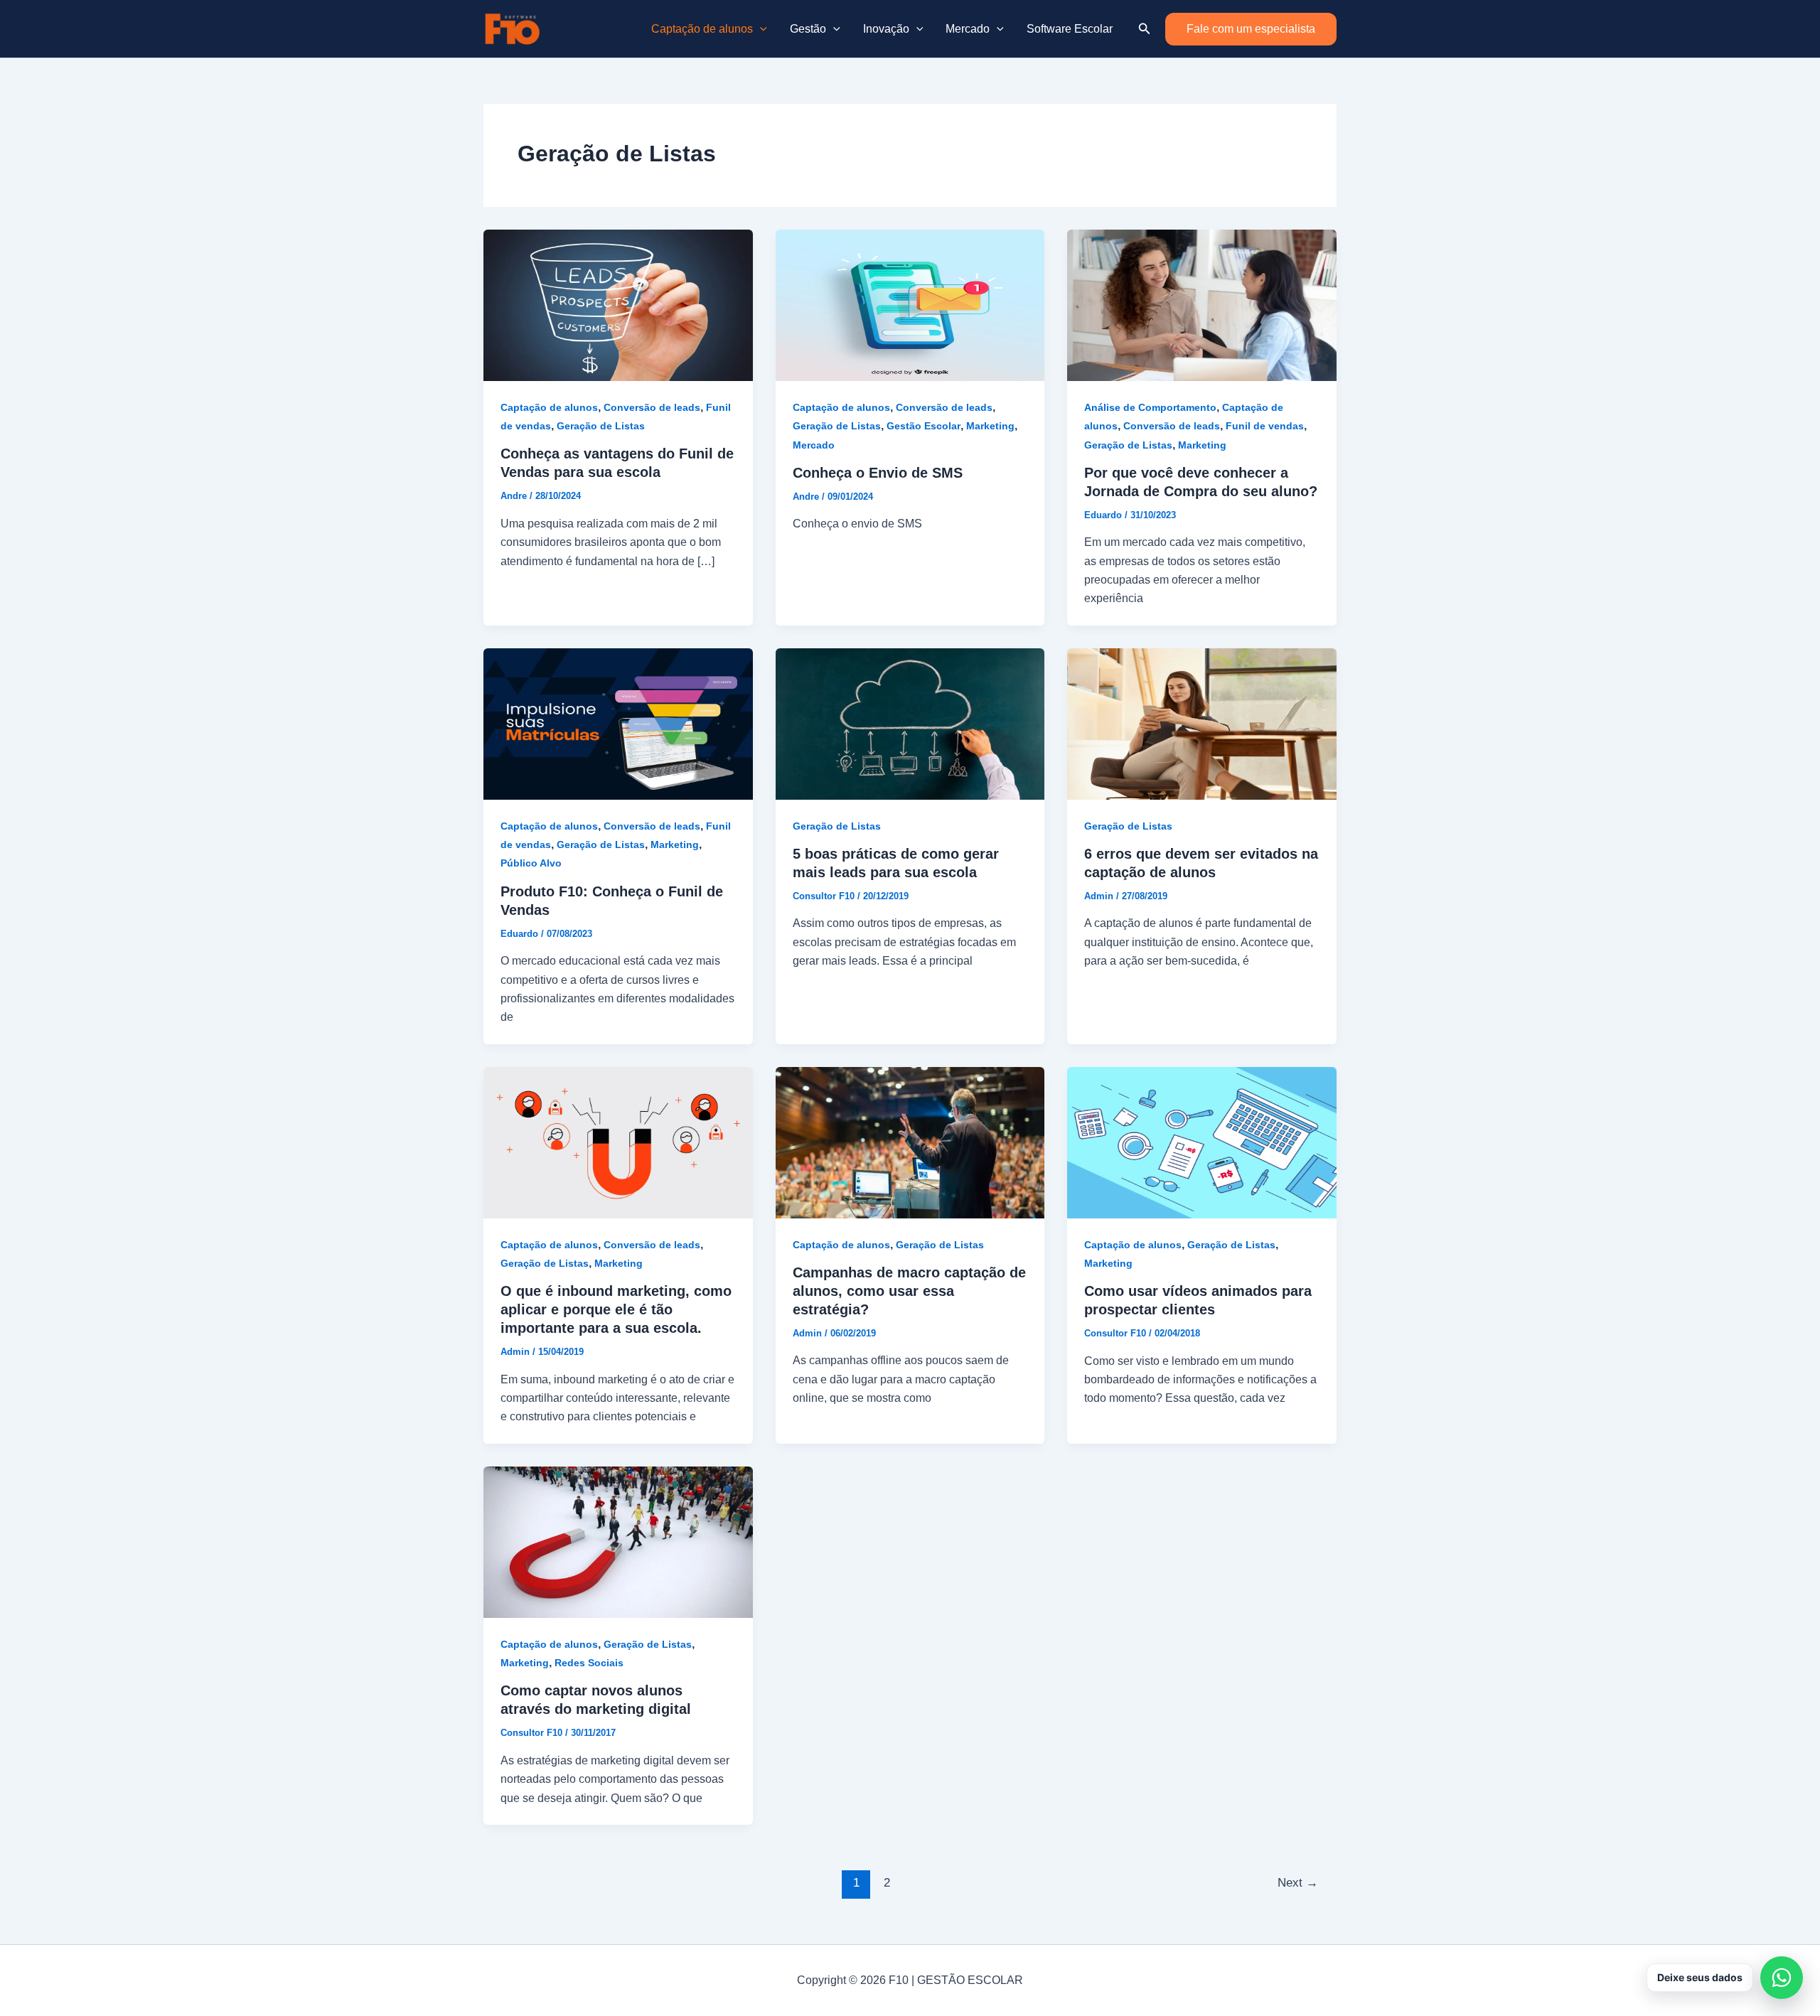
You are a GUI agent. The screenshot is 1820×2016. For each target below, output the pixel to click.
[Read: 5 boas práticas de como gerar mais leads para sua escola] (910, 723)
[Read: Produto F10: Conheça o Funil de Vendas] (618, 723)
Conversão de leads (652, 407)
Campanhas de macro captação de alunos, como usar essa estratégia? (909, 1291)
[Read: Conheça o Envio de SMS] (910, 305)
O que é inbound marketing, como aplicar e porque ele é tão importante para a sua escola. (616, 1309)
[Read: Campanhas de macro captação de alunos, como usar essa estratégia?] (910, 1141)
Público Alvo (531, 863)
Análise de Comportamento (1150, 407)
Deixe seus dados (1700, 1977)
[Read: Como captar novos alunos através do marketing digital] (618, 1542)
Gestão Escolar (924, 426)
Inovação (886, 29)
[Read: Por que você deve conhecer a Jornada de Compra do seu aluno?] (1202, 305)
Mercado (968, 29)
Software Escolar (1070, 29)
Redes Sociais (589, 1663)
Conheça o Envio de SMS (878, 473)
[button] (760, 29)
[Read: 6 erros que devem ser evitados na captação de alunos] (1202, 723)
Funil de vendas (1265, 426)
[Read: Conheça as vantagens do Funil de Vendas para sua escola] (618, 305)
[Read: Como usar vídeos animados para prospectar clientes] (1202, 1141)
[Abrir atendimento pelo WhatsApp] (1782, 1978)
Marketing (990, 426)
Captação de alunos (702, 29)
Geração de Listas (601, 426)
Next (1298, 1883)
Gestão (808, 29)
